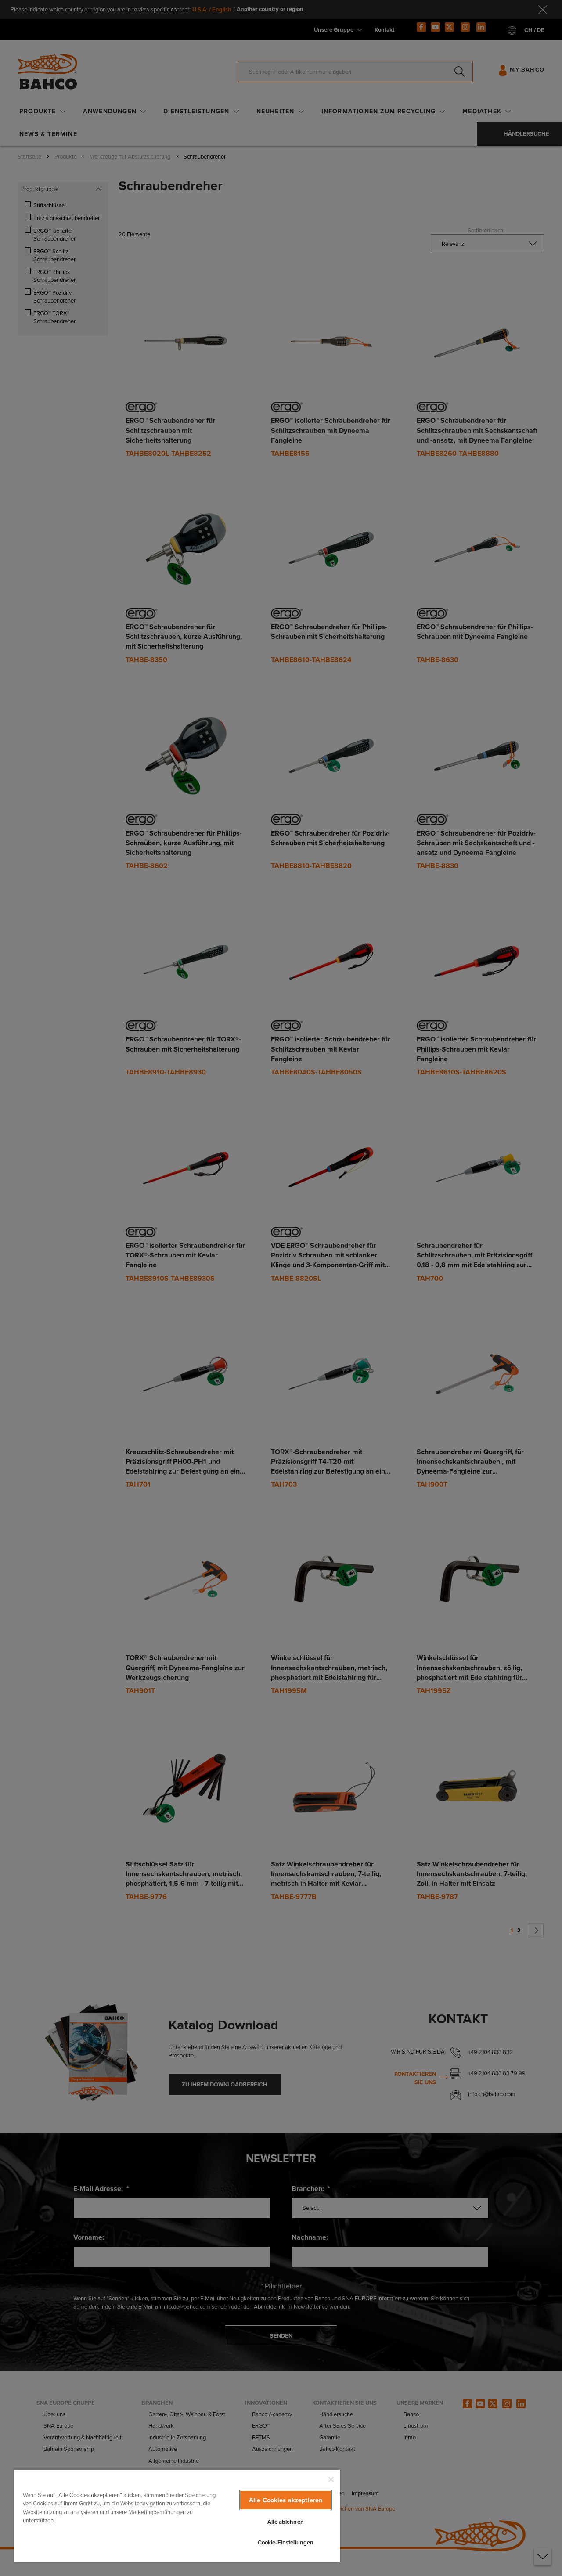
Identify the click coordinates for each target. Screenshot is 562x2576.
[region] (177, 2515)
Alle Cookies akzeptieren (286, 2500)
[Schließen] (331, 2479)
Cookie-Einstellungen (286, 2542)
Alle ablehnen (286, 2522)
